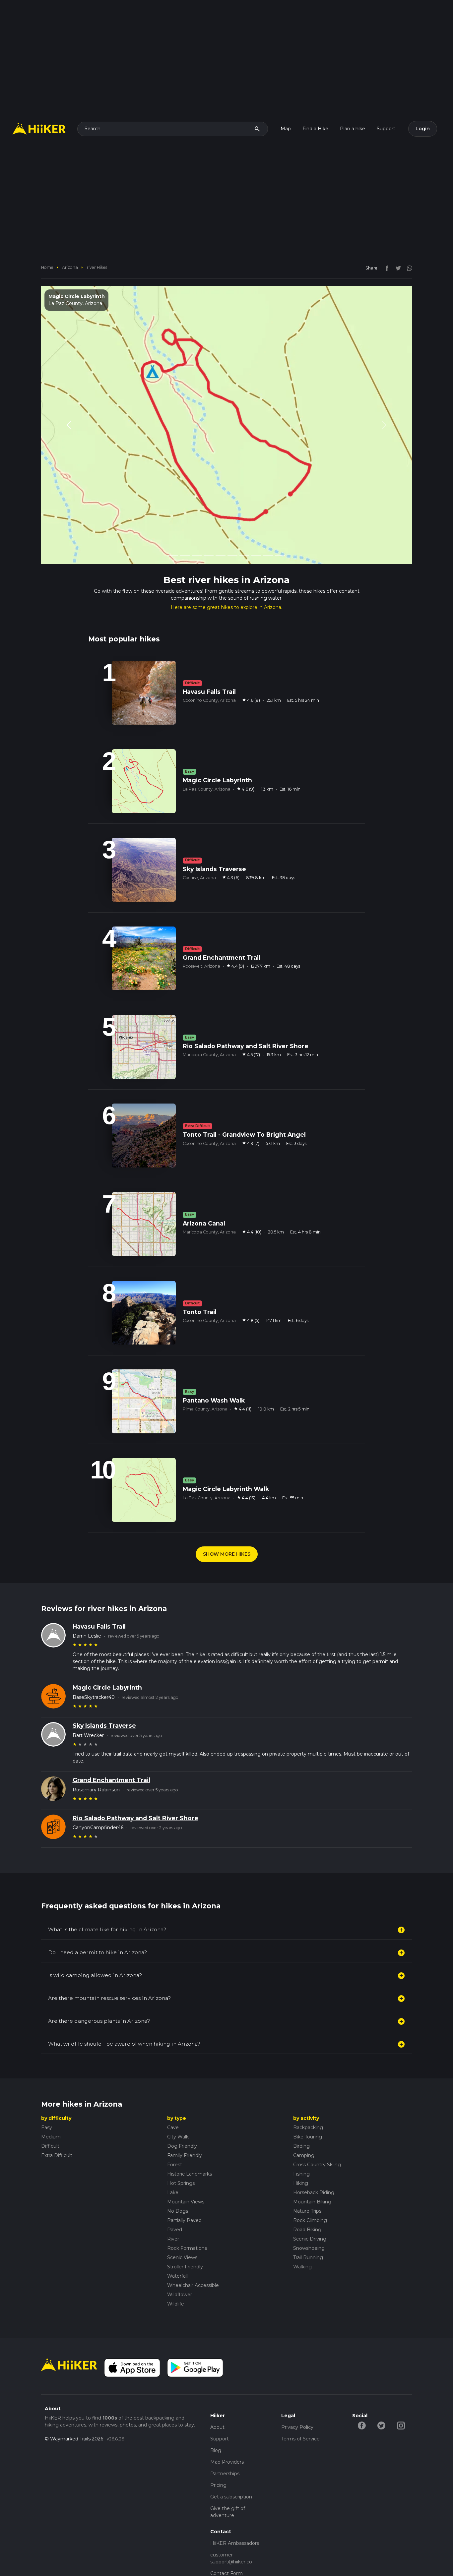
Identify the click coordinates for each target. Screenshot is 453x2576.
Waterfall (177, 2246)
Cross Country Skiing (317, 2134)
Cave (173, 2097)
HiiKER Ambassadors (235, 2513)
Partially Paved (184, 2190)
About (217, 2397)
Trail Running (308, 2227)
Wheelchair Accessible (193, 2255)
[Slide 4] (209, 525)
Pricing (218, 2455)
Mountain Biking (312, 2171)
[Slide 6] (232, 525)
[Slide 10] (280, 525)
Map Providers (227, 2431)
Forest (175, 2134)
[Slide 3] (197, 525)
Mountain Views (186, 2171)
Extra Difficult (57, 2125)
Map (286, 129)
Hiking (301, 2153)
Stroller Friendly (185, 2236)
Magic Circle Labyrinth (107, 1657)
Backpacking (308, 2097)
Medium (51, 2106)
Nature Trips (307, 2181)
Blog (216, 2420)
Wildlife (176, 2273)
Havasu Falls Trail (99, 1596)
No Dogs (178, 2181)
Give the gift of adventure (228, 2481)
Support (386, 129)
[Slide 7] (244, 525)
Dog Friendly (182, 2116)
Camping (304, 2125)
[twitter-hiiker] (382, 2395)
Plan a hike (353, 129)
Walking (302, 2236)
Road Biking (307, 2199)
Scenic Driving (310, 2208)
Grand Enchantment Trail (111, 1750)
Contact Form (227, 2543)
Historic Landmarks (190, 2143)
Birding (301, 2116)
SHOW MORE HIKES (227, 1524)
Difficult (50, 2116)
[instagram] (407, 268)
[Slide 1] (173, 525)
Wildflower (180, 2264)
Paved (175, 2199)
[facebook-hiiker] (362, 2395)
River (173, 2208)
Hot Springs (181, 2153)
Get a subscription (231, 2466)
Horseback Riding (314, 2162)
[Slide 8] (256, 525)
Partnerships (225, 2443)
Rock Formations (187, 2218)
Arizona (70, 267)
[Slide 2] (185, 525)
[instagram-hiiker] (401, 2395)
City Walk (178, 2106)
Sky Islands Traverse (104, 1695)
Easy (47, 2097)
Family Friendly (185, 2125)
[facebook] (385, 268)
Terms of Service (300, 2408)
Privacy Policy (297, 2397)
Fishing (301, 2143)
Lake (173, 2162)
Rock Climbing (310, 2190)
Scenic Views (182, 2227)
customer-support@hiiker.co (231, 2528)
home (47, 267)
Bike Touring (308, 2106)
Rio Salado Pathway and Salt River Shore (135, 1788)
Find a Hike (315, 129)
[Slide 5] (221, 525)
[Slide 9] (268, 525)
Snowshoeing (309, 2218)
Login (423, 129)
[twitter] (397, 268)
